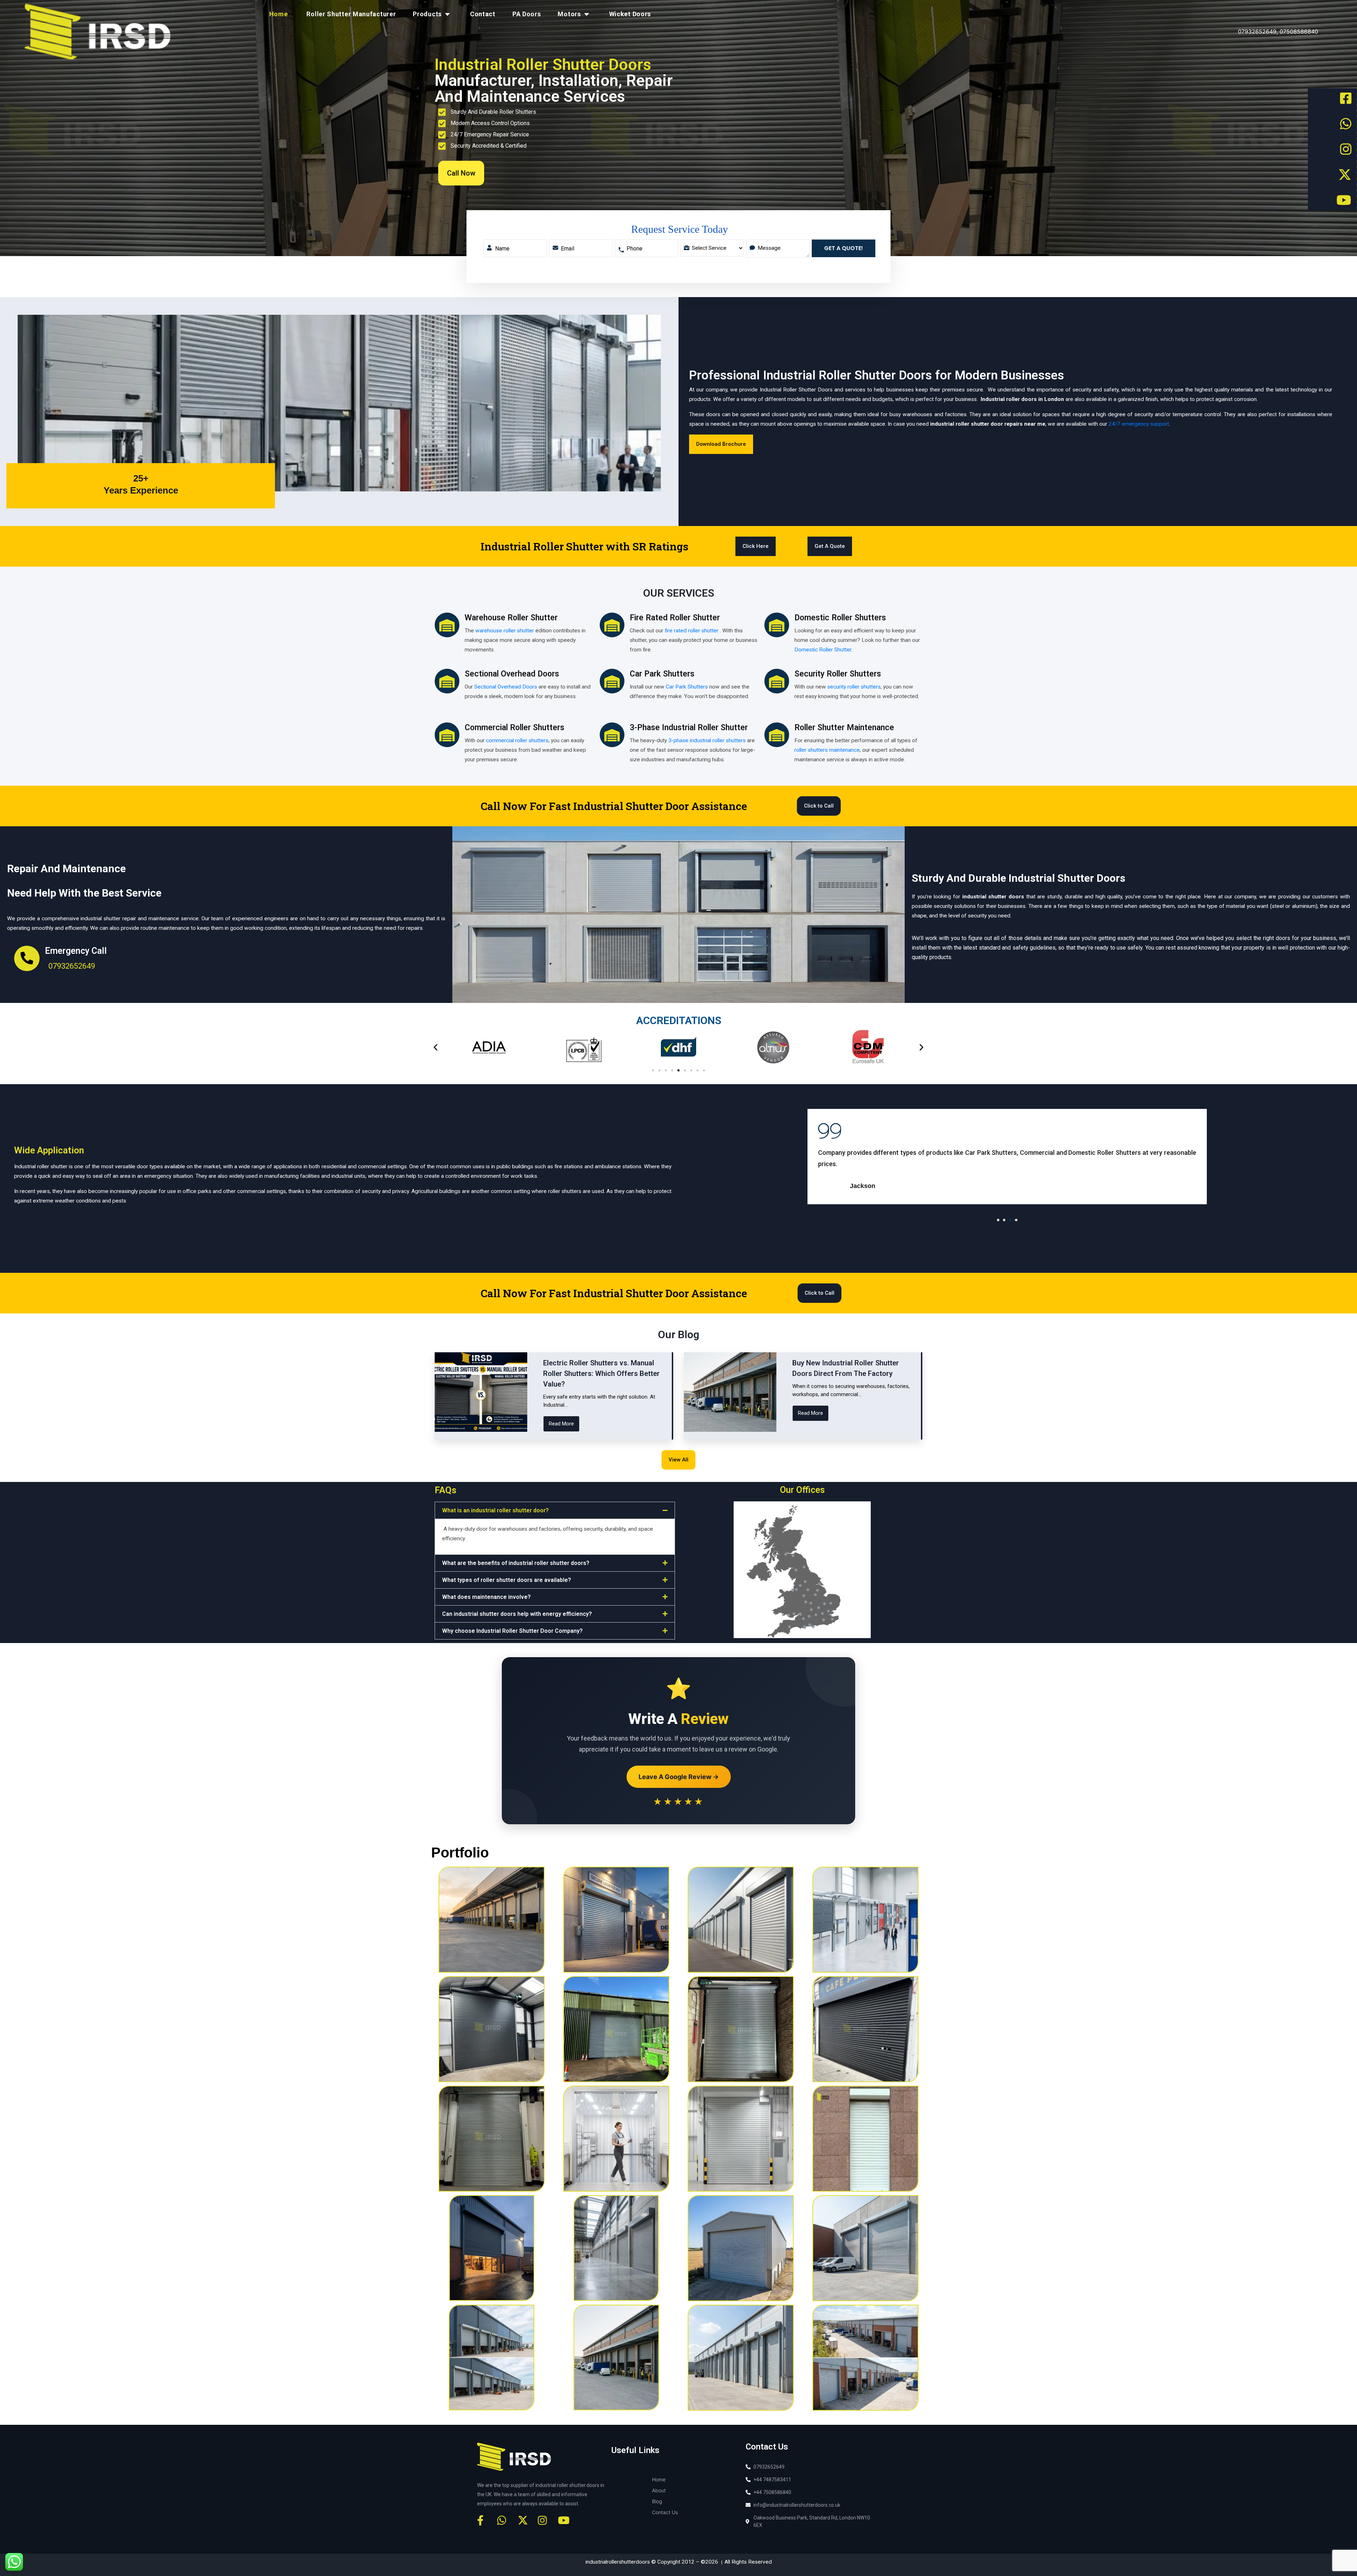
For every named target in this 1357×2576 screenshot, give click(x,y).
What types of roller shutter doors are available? (507, 1580)
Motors (569, 14)
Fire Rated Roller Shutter (675, 618)
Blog (657, 2501)
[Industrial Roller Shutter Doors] (98, 31)
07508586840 (1299, 31)
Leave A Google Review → (679, 1777)
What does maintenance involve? (486, 1597)
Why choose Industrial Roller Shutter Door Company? (512, 1631)
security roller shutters (854, 687)
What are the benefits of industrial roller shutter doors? (516, 1563)
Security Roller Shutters (838, 674)
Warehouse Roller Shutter (511, 618)
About (659, 2490)
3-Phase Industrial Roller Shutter (689, 728)
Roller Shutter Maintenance (844, 728)
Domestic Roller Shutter (823, 650)
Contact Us (665, 2512)
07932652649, (1258, 31)
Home (279, 14)
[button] (436, 1047)
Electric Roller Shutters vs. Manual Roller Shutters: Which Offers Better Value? (601, 1373)
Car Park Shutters (662, 674)
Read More (561, 1424)
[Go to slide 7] (691, 1070)
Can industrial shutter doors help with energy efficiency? (517, 1614)
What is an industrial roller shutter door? (495, 1510)
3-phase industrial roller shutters (707, 740)
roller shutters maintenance (827, 750)
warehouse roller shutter (505, 631)
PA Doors (527, 14)
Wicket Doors (630, 14)
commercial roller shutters (517, 740)
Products (427, 14)
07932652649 (72, 966)
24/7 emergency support (1139, 424)
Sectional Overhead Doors (512, 674)
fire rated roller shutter (692, 631)
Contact (483, 14)
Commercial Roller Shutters (515, 728)
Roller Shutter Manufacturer (351, 14)
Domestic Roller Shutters (840, 618)
